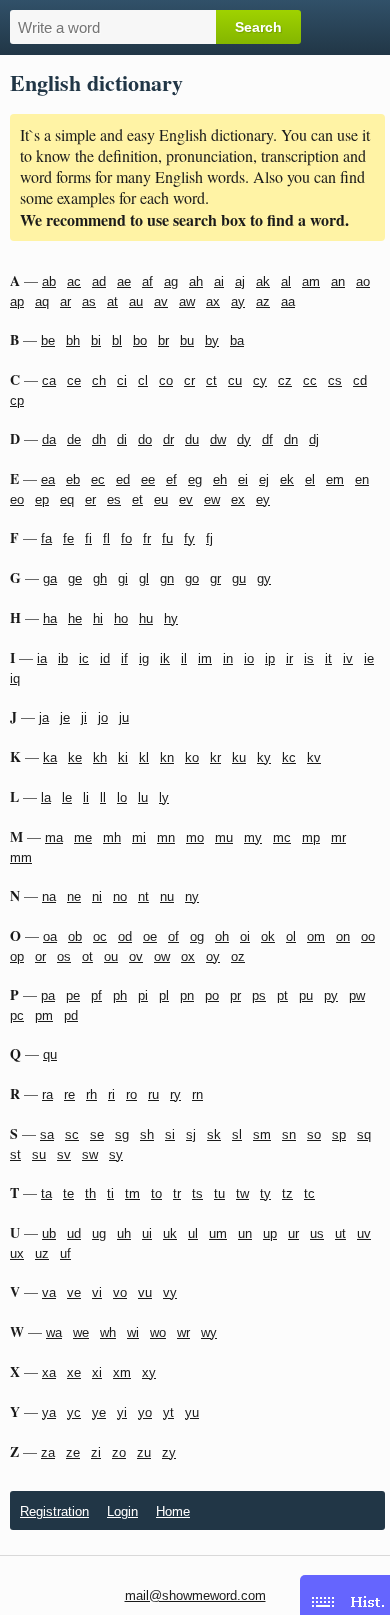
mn (166, 837)
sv (64, 1154)
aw (187, 301)
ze (73, 1452)
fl (106, 538)
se (97, 1134)
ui (147, 1233)
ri (111, 1094)
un (245, 1233)
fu (167, 538)
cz (285, 380)
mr (338, 837)
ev (186, 499)
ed (123, 479)
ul (193, 1233)
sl (237, 1134)
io (249, 658)
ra (47, 1094)
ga (50, 578)
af (147, 281)
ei (243, 479)
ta (46, 1193)
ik (165, 658)
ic (84, 658)
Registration (54, 1511)
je (65, 717)
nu (167, 896)
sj (191, 1134)
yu (192, 1412)
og (197, 936)
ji (84, 717)
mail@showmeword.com (195, 1595)
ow (162, 956)
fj (209, 538)
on (343, 936)
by (212, 340)
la (46, 797)
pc (17, 1015)
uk (170, 1233)
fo (126, 538)
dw (218, 439)
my (253, 837)
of (173, 936)
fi (88, 538)
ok (268, 936)
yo (145, 1412)
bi (96, 340)
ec (98, 479)
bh (73, 340)
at (112, 301)
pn (187, 995)
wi (133, 1332)
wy (209, 1332)
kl (144, 757)
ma (54, 837)
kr (215, 757)
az (263, 301)
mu (224, 837)
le (67, 797)
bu (187, 340)
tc (309, 1193)
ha (50, 618)
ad (99, 281)
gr (215, 578)
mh (112, 837)
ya (49, 1412)
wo (158, 1332)
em (335, 479)
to (156, 1193)
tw (242, 1193)
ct (211, 380)
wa (54, 1332)
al (286, 281)
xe (74, 1372)
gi (123, 578)
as (89, 301)
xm (122, 1372)
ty (265, 1193)
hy (171, 618)
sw (90, 1154)
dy (244, 439)
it (328, 658)
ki (123, 757)
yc (74, 1412)
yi (122, 1412)
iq (15, 678)
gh (100, 578)
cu (235, 380)
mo (195, 837)
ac (74, 281)
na (49, 896)
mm (21, 857)
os (64, 956)
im (205, 658)
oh (222, 936)
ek (287, 479)
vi (97, 1292)
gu (239, 578)
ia (42, 658)
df (267, 439)
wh (108, 1332)
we (81, 1332)
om (316, 936)
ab (49, 281)
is (309, 658)
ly (164, 797)
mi (139, 837)
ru (153, 1094)
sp (339, 1134)
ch (99, 380)
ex (238, 499)
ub (49, 1233)
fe (68, 538)
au (136, 301)
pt (282, 995)
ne (74, 896)
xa (49, 1372)
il (184, 658)
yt (168, 1412)
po (212, 995)
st (15, 1154)
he (75, 618)
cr (189, 380)
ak (263, 281)
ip (270, 658)
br (163, 340)
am (311, 281)
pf (96, 995)
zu (144, 1452)
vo (120, 1292)
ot (87, 956)
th (90, 1193)
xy (149, 1372)
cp (17, 400)
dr (168, 439)
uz (42, 1253)
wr (183, 1332)
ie (369, 658)
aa (288, 301)
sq (364, 1134)
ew (212, 499)
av (161, 301)
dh (99, 439)
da (49, 439)
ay (238, 301)
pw (357, 995)
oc (100, 936)
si (170, 1134)
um (218, 1233)
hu (146, 618)
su (39, 1154)
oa (50, 936)
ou (111, 956)
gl (144, 578)
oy (213, 956)
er (90, 499)
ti (110, 1193)
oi (245, 936)
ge (75, 578)
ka (50, 757)
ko (192, 757)
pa (48, 995)
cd (360, 380)
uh (124, 1233)
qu (50, 1054)
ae (124, 281)
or (40, 956)
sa (47, 1134)
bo (140, 340)
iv (348, 658)
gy (264, 578)
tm (132, 1193)
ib (63, 658)
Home (173, 1511)
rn (197, 1094)
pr (235, 995)
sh (147, 1134)
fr (147, 538)
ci (122, 380)
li (86, 797)
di (122, 439)
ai (219, 281)
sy (116, 1154)
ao (363, 281)
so (314, 1134)
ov (136, 956)
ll (103, 797)
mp (311, 837)
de (74, 439)
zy (169, 1452)
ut (340, 1233)
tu (219, 1193)
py (331, 995)
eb (73, 479)
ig (144, 658)
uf (65, 1253)
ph (120, 995)
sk (214, 1134)
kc (289, 757)
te (68, 1193)
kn (167, 757)
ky (264, 757)
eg (195, 479)
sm (262, 1134)
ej (264, 479)
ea (48, 479)
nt (143, 896)
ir (289, 658)
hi (98, 618)
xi (97, 1372)
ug (99, 1233)
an (338, 281)
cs (335, 380)
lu (143, 797)
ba (237, 340)
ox (188, 956)
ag (171, 281)
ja (44, 717)
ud (74, 1233)
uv (364, 1233)
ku (239, 757)
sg (122, 1134)
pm (44, 1015)
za (48, 1452)
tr (177, 1193)
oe (150, 936)
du (192, 439)
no (120, 896)
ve (74, 1292)
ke (75, 757)
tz (287, 1193)
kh (100, 757)
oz (238, 956)
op (17, 956)
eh (220, 479)
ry (175, 1094)
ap (17, 301)
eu (161, 499)
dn (291, 439)
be (48, 340)
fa (46, 538)
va (49, 1292)
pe (73, 995)
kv (314, 757)
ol (291, 936)
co (166, 380)
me (83, 837)
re (69, 1094)
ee (148, 479)
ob (75, 936)
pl (164, 995)
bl (117, 340)
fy (189, 538)
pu (306, 995)
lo (122, 797)
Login (122, 1511)
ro (131, 1094)
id (105, 658)
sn (289, 1134)
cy (260, 380)
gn (167, 578)
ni (97, 896)
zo (119, 1452)
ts (197, 1193)
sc (72, 1134)
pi (143, 995)
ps (259, 995)
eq (67, 499)
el (310, 479)
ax (213, 301)
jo (103, 717)
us (317, 1233)
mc (282, 837)
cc (310, 380)
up (270, 1233)
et (137, 499)
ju (124, 717)
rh (91, 1094)
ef (171, 479)
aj (240, 281)
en (362, 479)
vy (170, 1292)
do (145, 439)
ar (65, 301)
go (192, 578)
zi (96, 1452)
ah (196, 281)
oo (368, 936)
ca (49, 380)
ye (99, 1412)
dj (314, 439)
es (114, 499)
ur (293, 1233)
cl (143, 380)
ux (17, 1253)
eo (17, 499)
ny (192, 896)
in (228, 658)
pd (71, 1015)
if (124, 658)
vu (145, 1292)
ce (74, 380)
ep (42, 499)
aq (42, 301)
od (125, 936)
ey (263, 499)
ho (121, 618)
